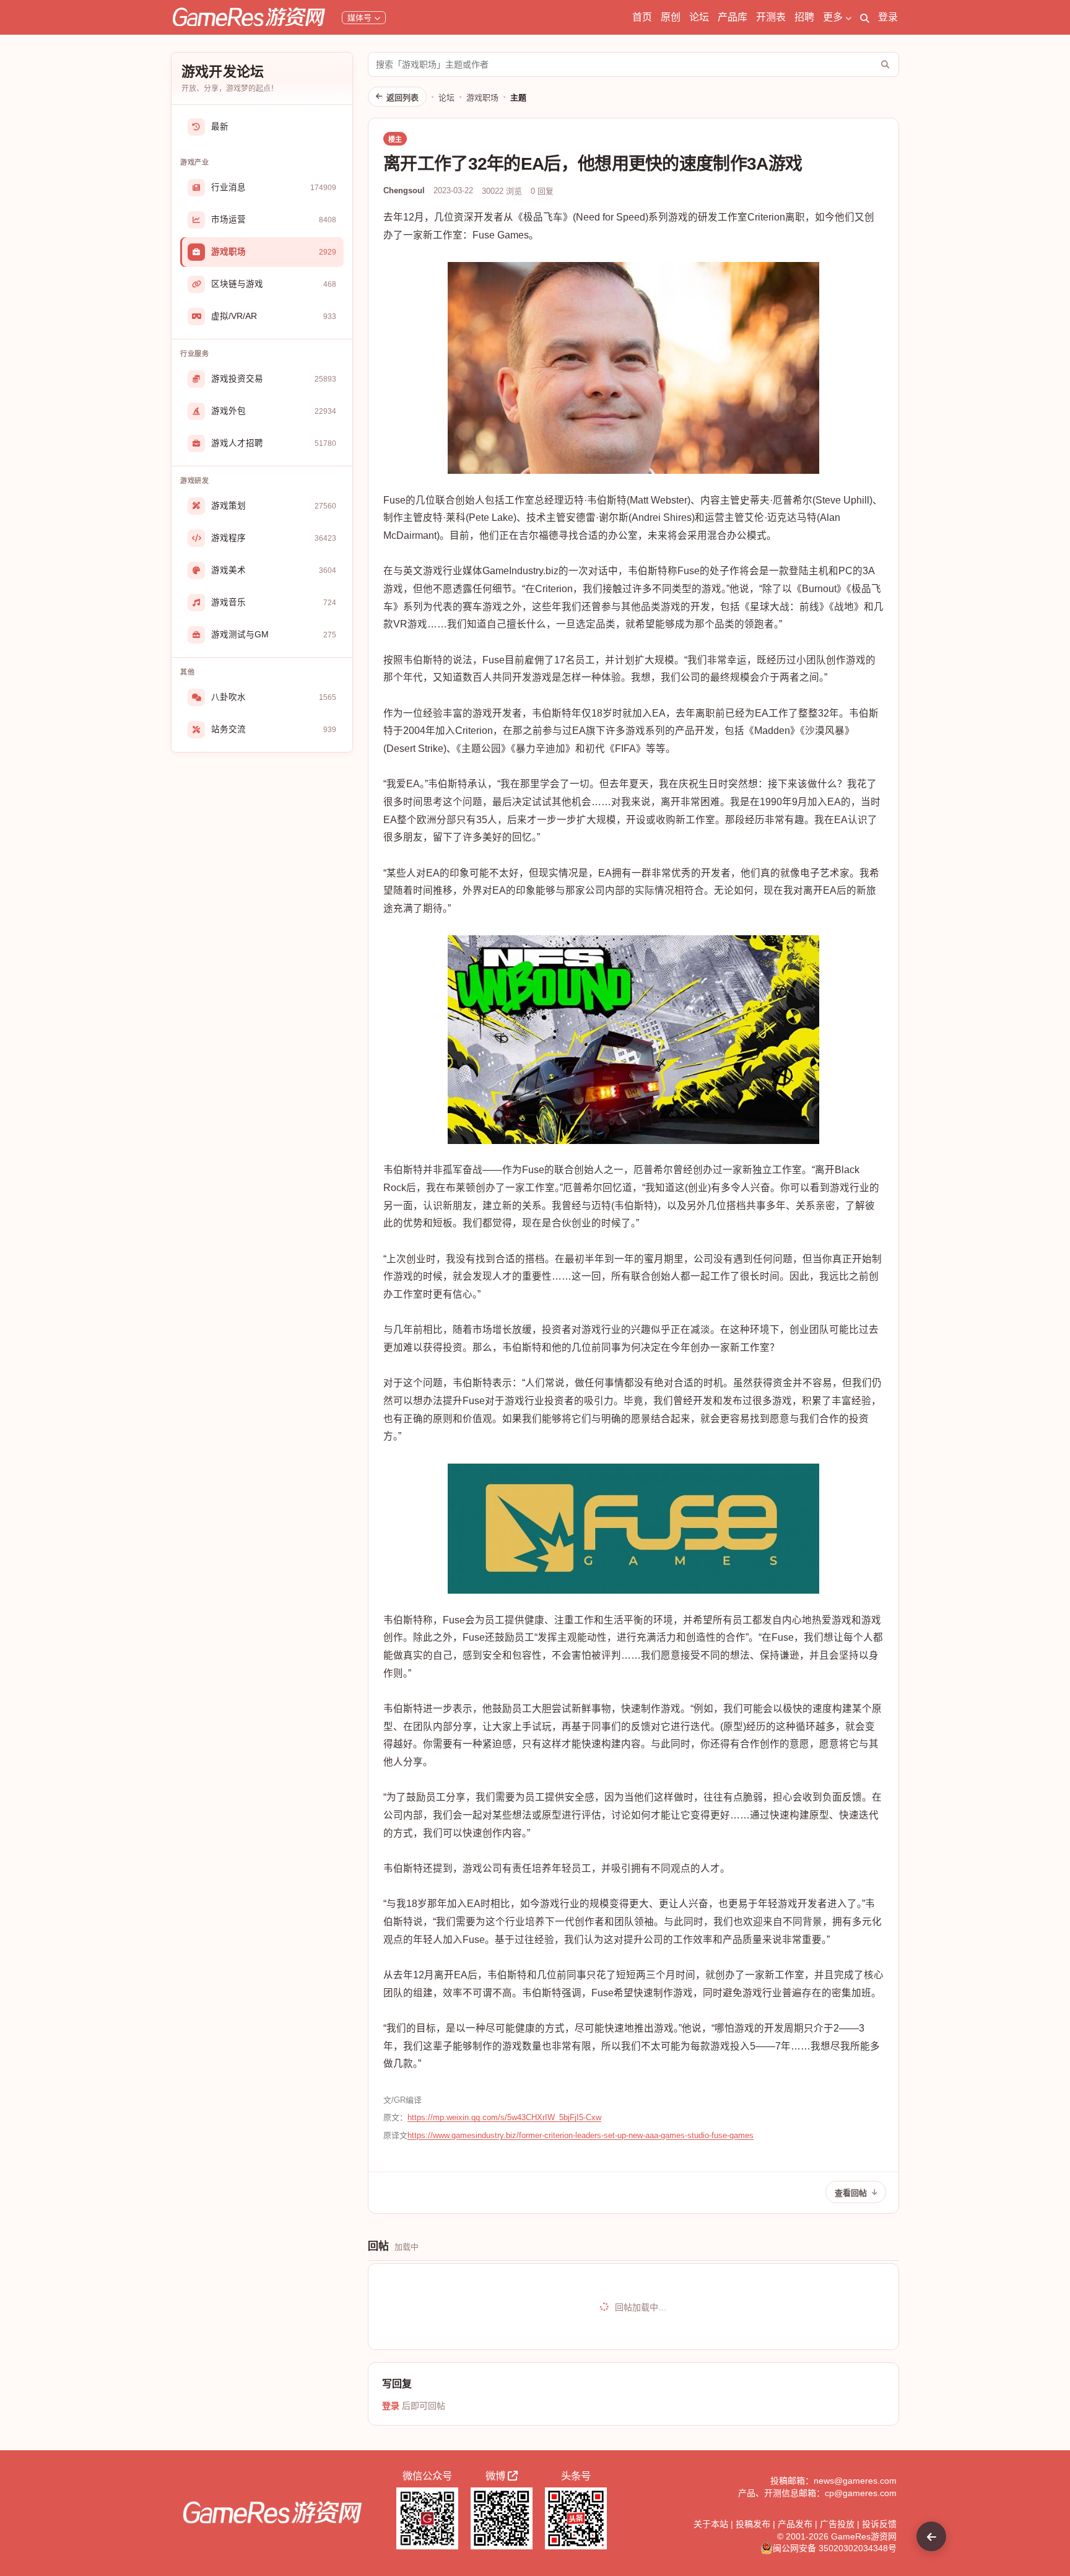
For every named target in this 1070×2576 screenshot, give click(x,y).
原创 (671, 17)
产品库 (733, 17)
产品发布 (795, 2524)
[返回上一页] (931, 2536)
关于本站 (711, 2524)
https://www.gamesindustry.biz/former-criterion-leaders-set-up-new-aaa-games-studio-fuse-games (581, 2135)
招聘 (804, 17)
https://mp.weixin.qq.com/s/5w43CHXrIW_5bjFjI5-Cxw (504, 2117)
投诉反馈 (879, 2524)
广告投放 (837, 2524)
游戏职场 (482, 98)
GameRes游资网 (864, 2536)
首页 (642, 17)
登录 (888, 17)
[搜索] (865, 17)
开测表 (771, 17)
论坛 (699, 17)
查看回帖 (851, 2193)
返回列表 (402, 98)
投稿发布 (753, 2524)
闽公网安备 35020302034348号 (835, 2548)
